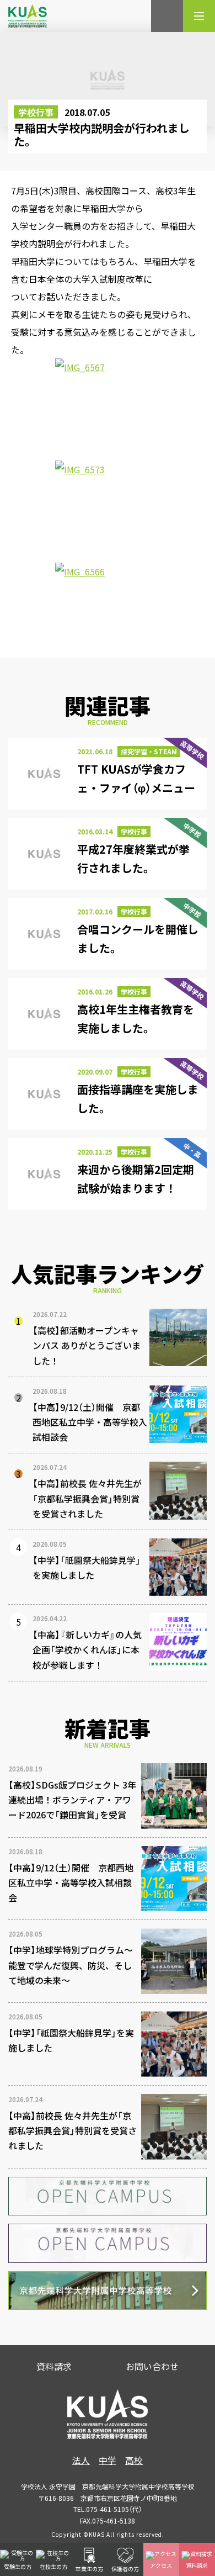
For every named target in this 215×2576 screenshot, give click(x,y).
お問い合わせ (152, 2366)
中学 (108, 2460)
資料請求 (54, 2366)
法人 (81, 2460)
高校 (134, 2460)
